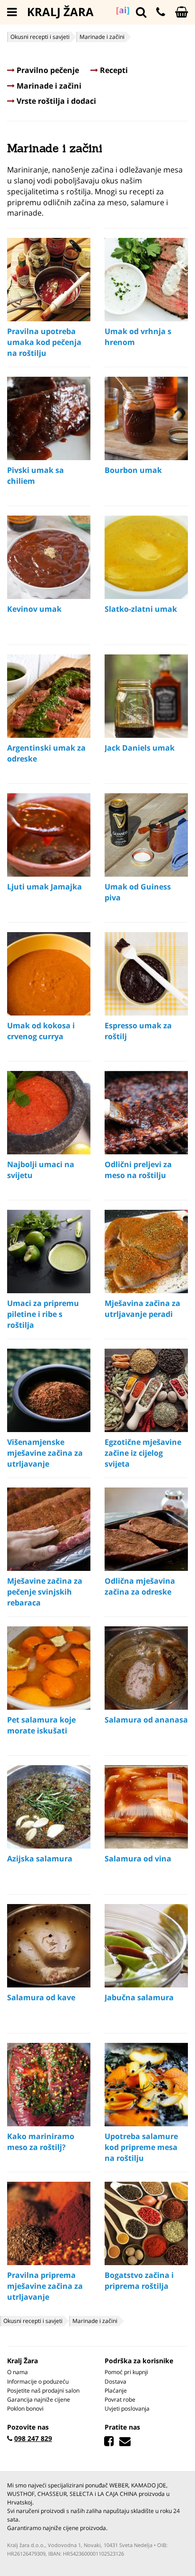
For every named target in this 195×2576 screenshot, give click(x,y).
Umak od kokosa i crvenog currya (41, 1031)
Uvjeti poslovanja (127, 2408)
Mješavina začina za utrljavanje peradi (142, 1309)
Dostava (115, 2381)
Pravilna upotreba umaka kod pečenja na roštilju (44, 342)
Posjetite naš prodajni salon (43, 2390)
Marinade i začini (48, 86)
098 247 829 (33, 2438)
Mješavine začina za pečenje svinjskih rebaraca (45, 1592)
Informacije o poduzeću (38, 2381)
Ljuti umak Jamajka (44, 887)
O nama (18, 2372)
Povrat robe (120, 2399)
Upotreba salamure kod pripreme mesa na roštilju (141, 2147)
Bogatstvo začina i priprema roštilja (139, 2281)
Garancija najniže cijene (39, 2399)
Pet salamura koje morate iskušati (41, 1725)
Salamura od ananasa (146, 1720)
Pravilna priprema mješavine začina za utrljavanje (45, 2286)
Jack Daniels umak (140, 748)
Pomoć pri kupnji (126, 2372)
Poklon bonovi (25, 2408)
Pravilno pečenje (47, 70)
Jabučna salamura (139, 1997)
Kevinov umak (34, 609)
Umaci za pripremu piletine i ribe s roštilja (43, 1314)
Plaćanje (116, 2390)
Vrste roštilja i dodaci (55, 101)
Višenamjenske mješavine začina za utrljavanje (45, 1453)
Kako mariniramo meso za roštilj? (41, 2142)
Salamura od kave (41, 1997)
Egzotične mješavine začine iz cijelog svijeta (143, 1453)
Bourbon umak (133, 470)
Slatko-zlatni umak (141, 609)
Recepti (113, 70)
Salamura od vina (138, 1859)
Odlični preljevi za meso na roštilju (138, 1170)
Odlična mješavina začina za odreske (140, 1586)
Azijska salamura (40, 1859)
